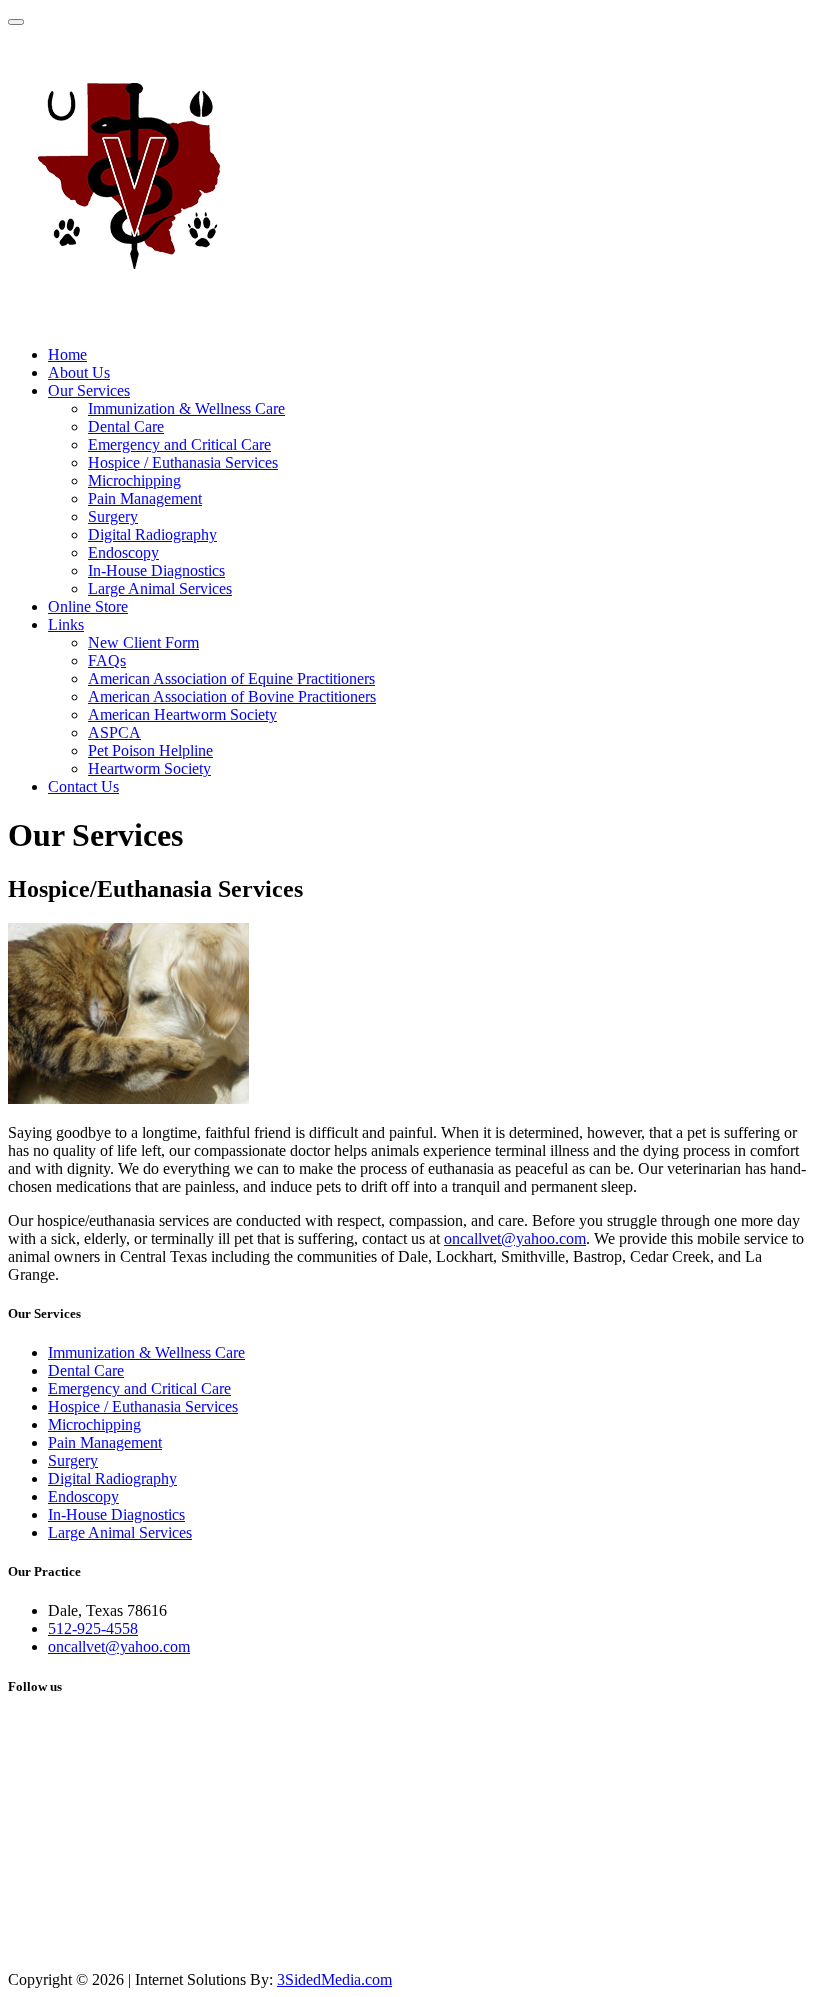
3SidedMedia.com (334, 1979)
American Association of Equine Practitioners (231, 678)
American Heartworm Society (182, 714)
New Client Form (143, 642)
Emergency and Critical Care (179, 444)
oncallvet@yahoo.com (515, 1238)
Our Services (89, 390)
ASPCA (114, 732)
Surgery (113, 516)
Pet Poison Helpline (150, 750)
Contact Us (83, 786)
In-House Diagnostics (156, 570)
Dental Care (126, 426)
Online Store (88, 606)
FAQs (107, 660)
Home (67, 354)
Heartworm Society (149, 768)
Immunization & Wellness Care (186, 408)
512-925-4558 (93, 1628)
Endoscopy (123, 552)
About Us (79, 372)
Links (66, 624)
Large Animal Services (160, 588)
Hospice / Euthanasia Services (183, 462)
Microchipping (134, 480)
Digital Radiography (152, 534)
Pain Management (145, 498)
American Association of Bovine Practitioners (232, 696)
